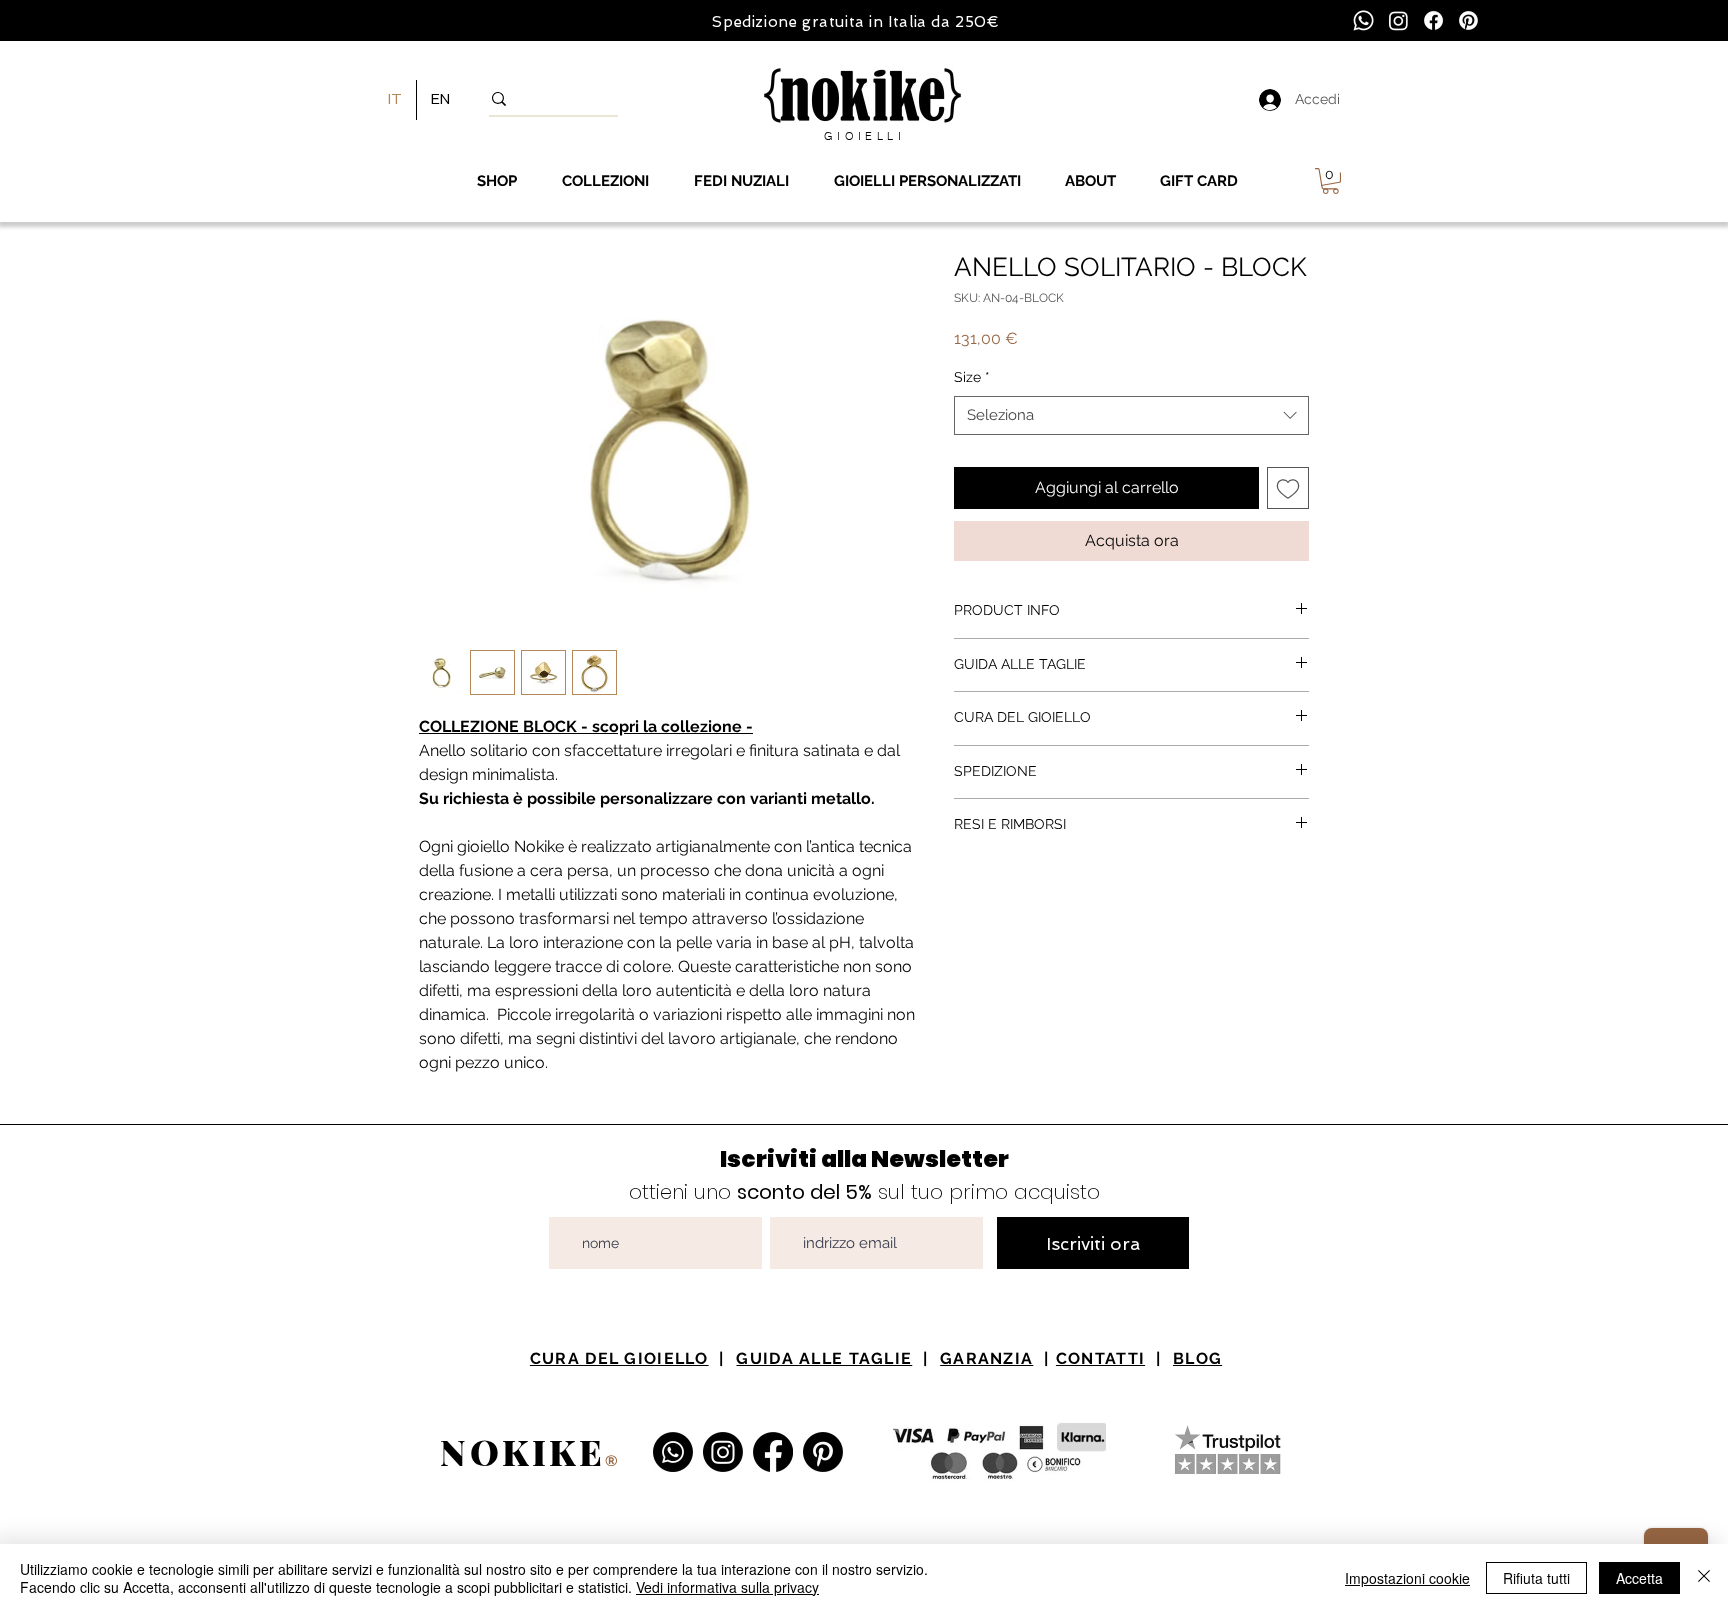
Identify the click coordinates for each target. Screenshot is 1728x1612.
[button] (1330, 181)
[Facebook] (1433, 20)
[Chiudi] (1704, 1578)
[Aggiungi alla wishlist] (1288, 488)
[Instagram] (1398, 20)
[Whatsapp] (1363, 20)
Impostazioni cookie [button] (1407, 1578)
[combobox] (1131, 415)
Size (972, 377)
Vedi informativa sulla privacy (727, 1587)
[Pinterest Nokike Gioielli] (823, 1452)
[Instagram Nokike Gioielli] (723, 1452)
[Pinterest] (1468, 20)
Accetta (1639, 1578)
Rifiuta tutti (1536, 1578)
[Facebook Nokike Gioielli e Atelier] (773, 1452)
